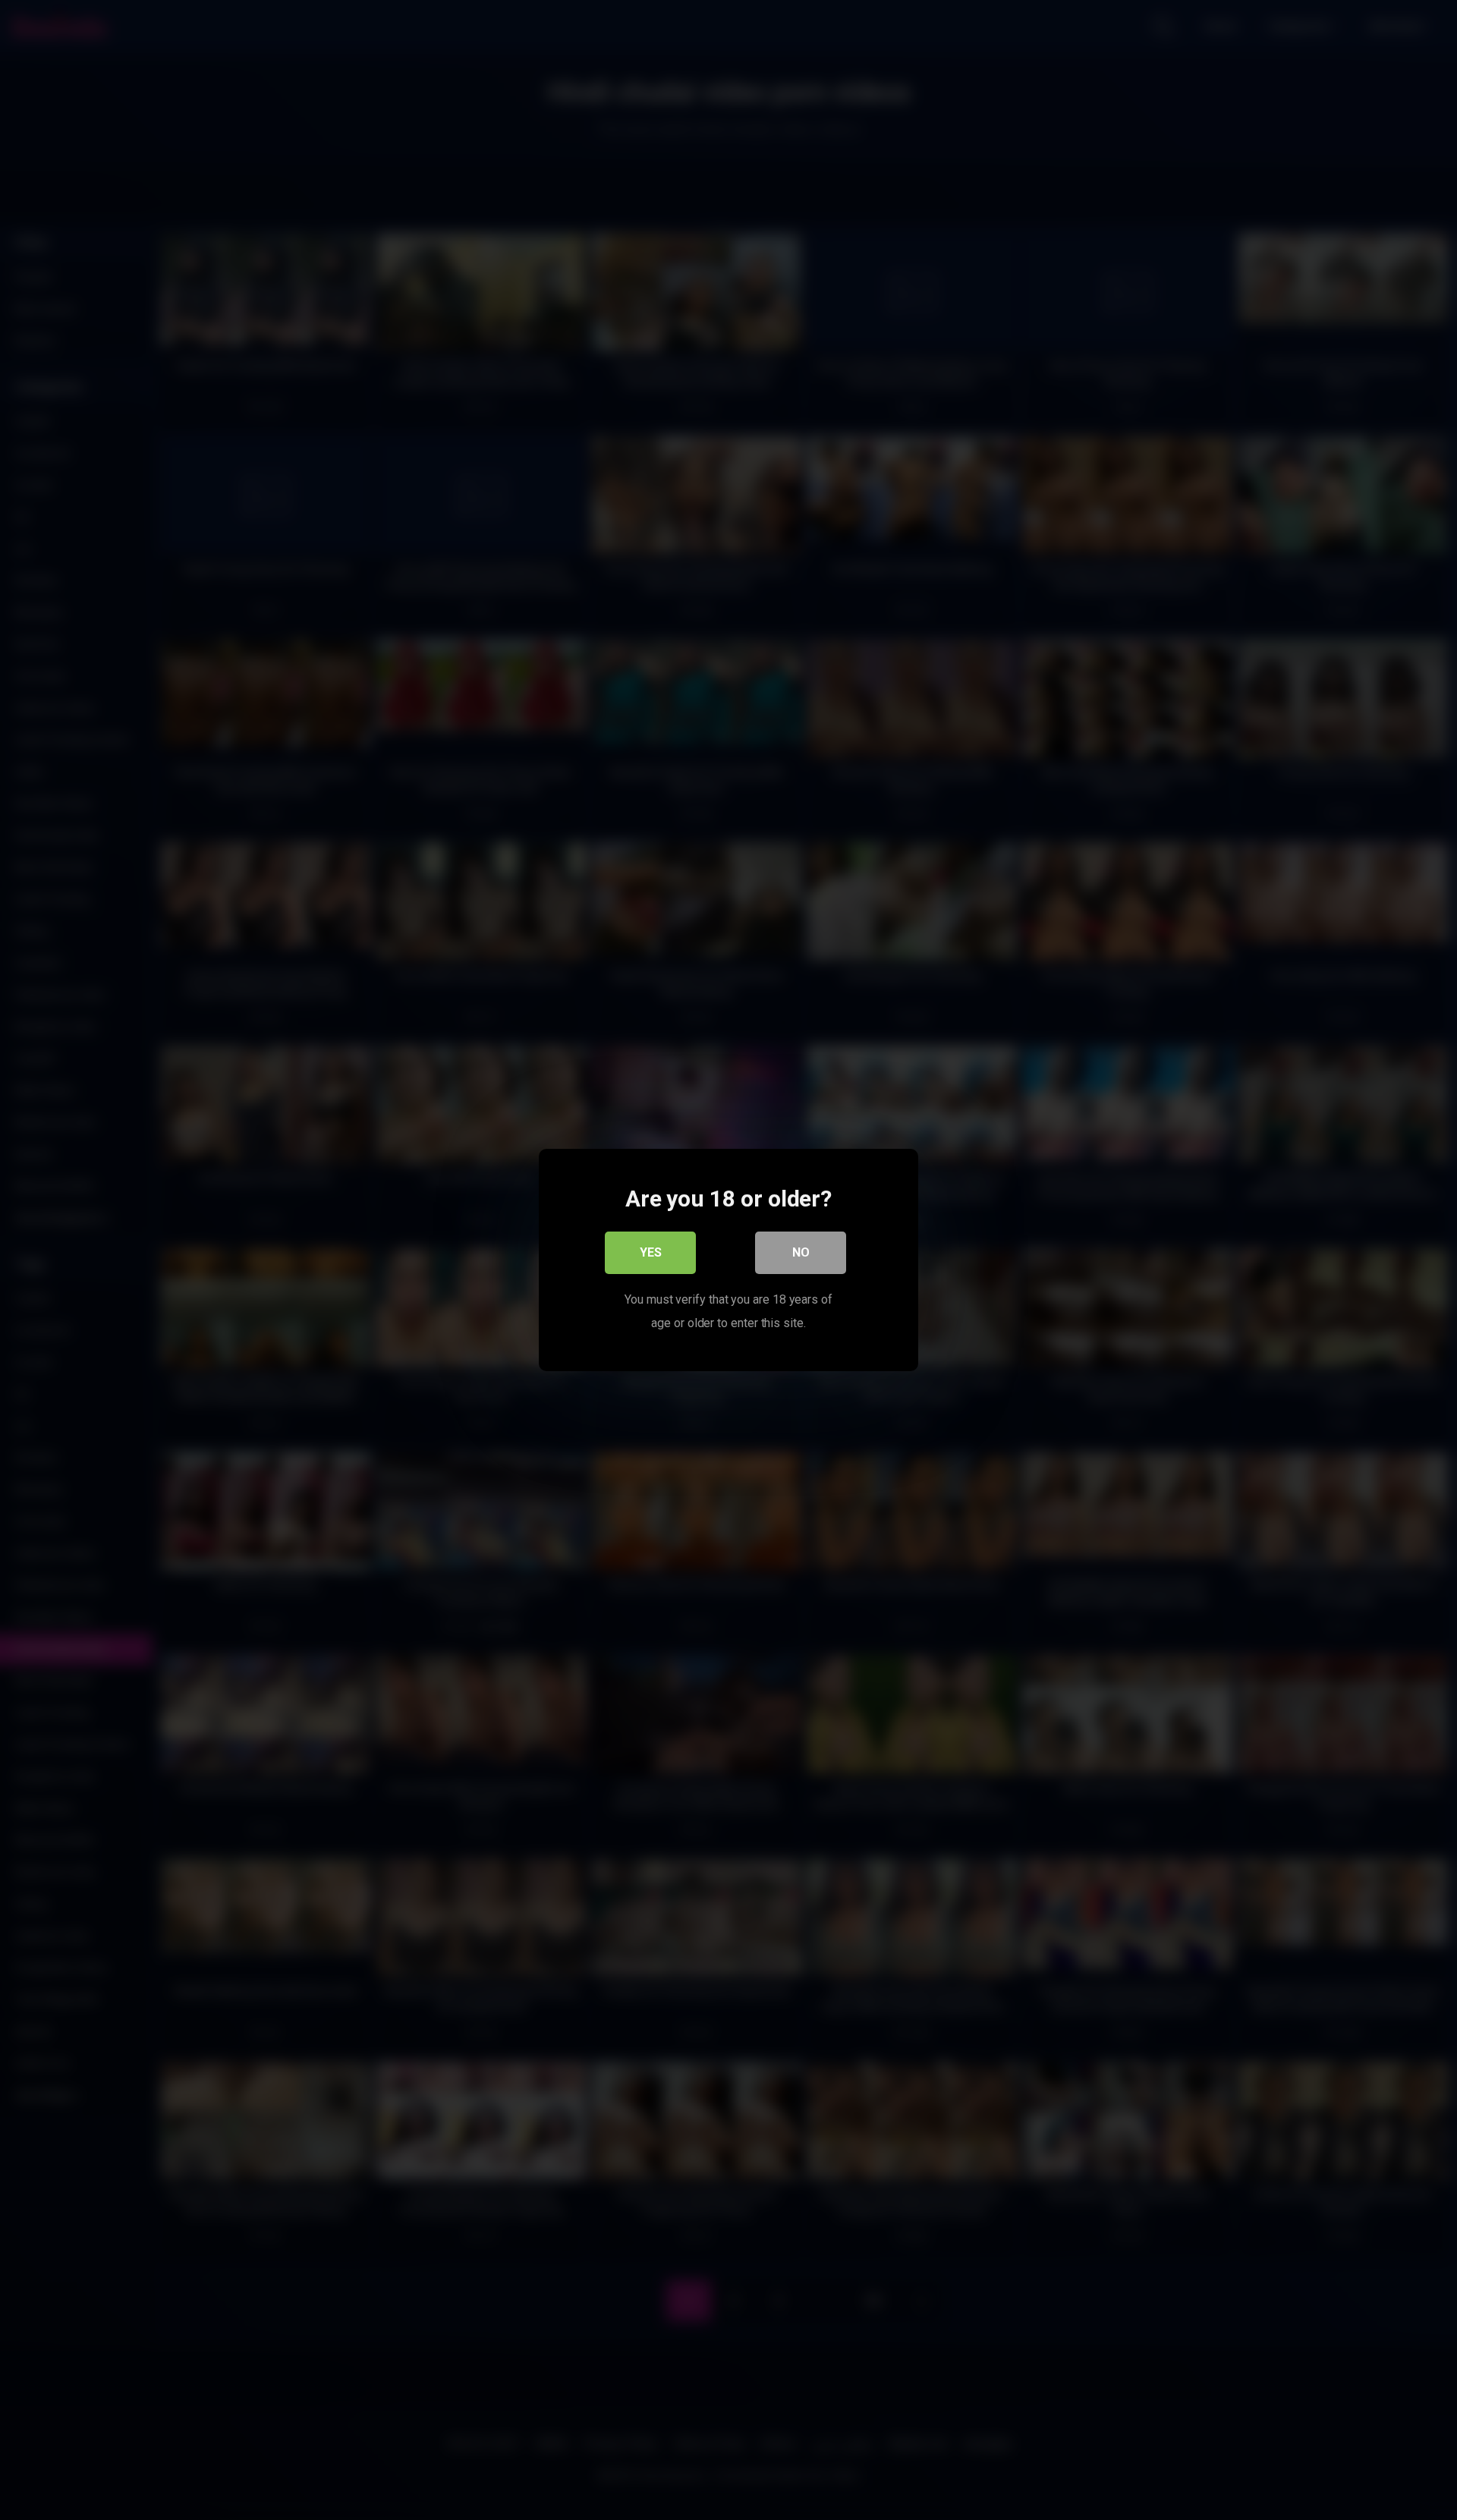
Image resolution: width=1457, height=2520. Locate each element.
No (801, 1252)
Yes (651, 1252)
